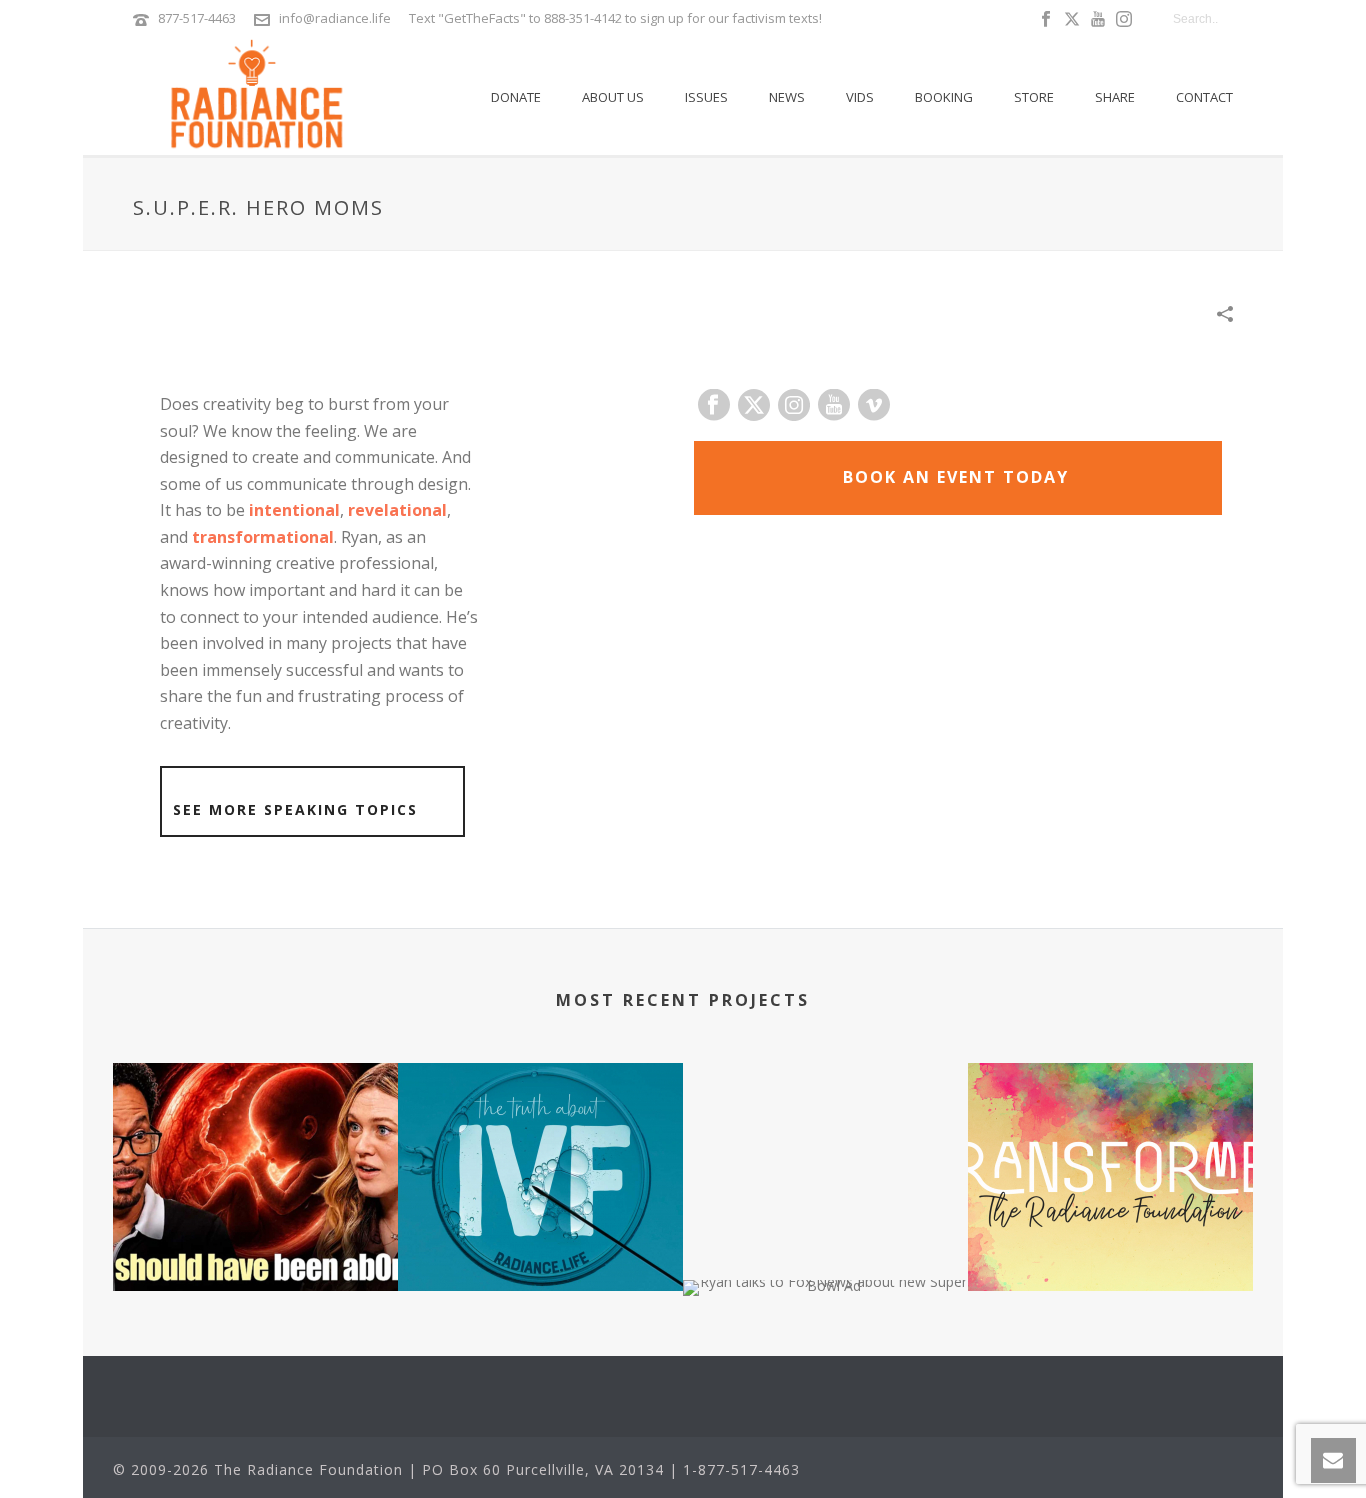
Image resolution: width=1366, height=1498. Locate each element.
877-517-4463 (197, 18)
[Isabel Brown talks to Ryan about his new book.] (255, 1142)
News (787, 97)
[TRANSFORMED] (1110, 1142)
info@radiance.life (335, 18)
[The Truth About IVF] (540, 1142)
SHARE (1115, 97)
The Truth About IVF (540, 1215)
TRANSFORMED (1111, 1215)
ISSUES (706, 97)
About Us (613, 97)
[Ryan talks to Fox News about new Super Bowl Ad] (825, 1350)
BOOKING (944, 97)
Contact (1204, 97)
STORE (1034, 97)
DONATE (516, 97)
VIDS (860, 97)
